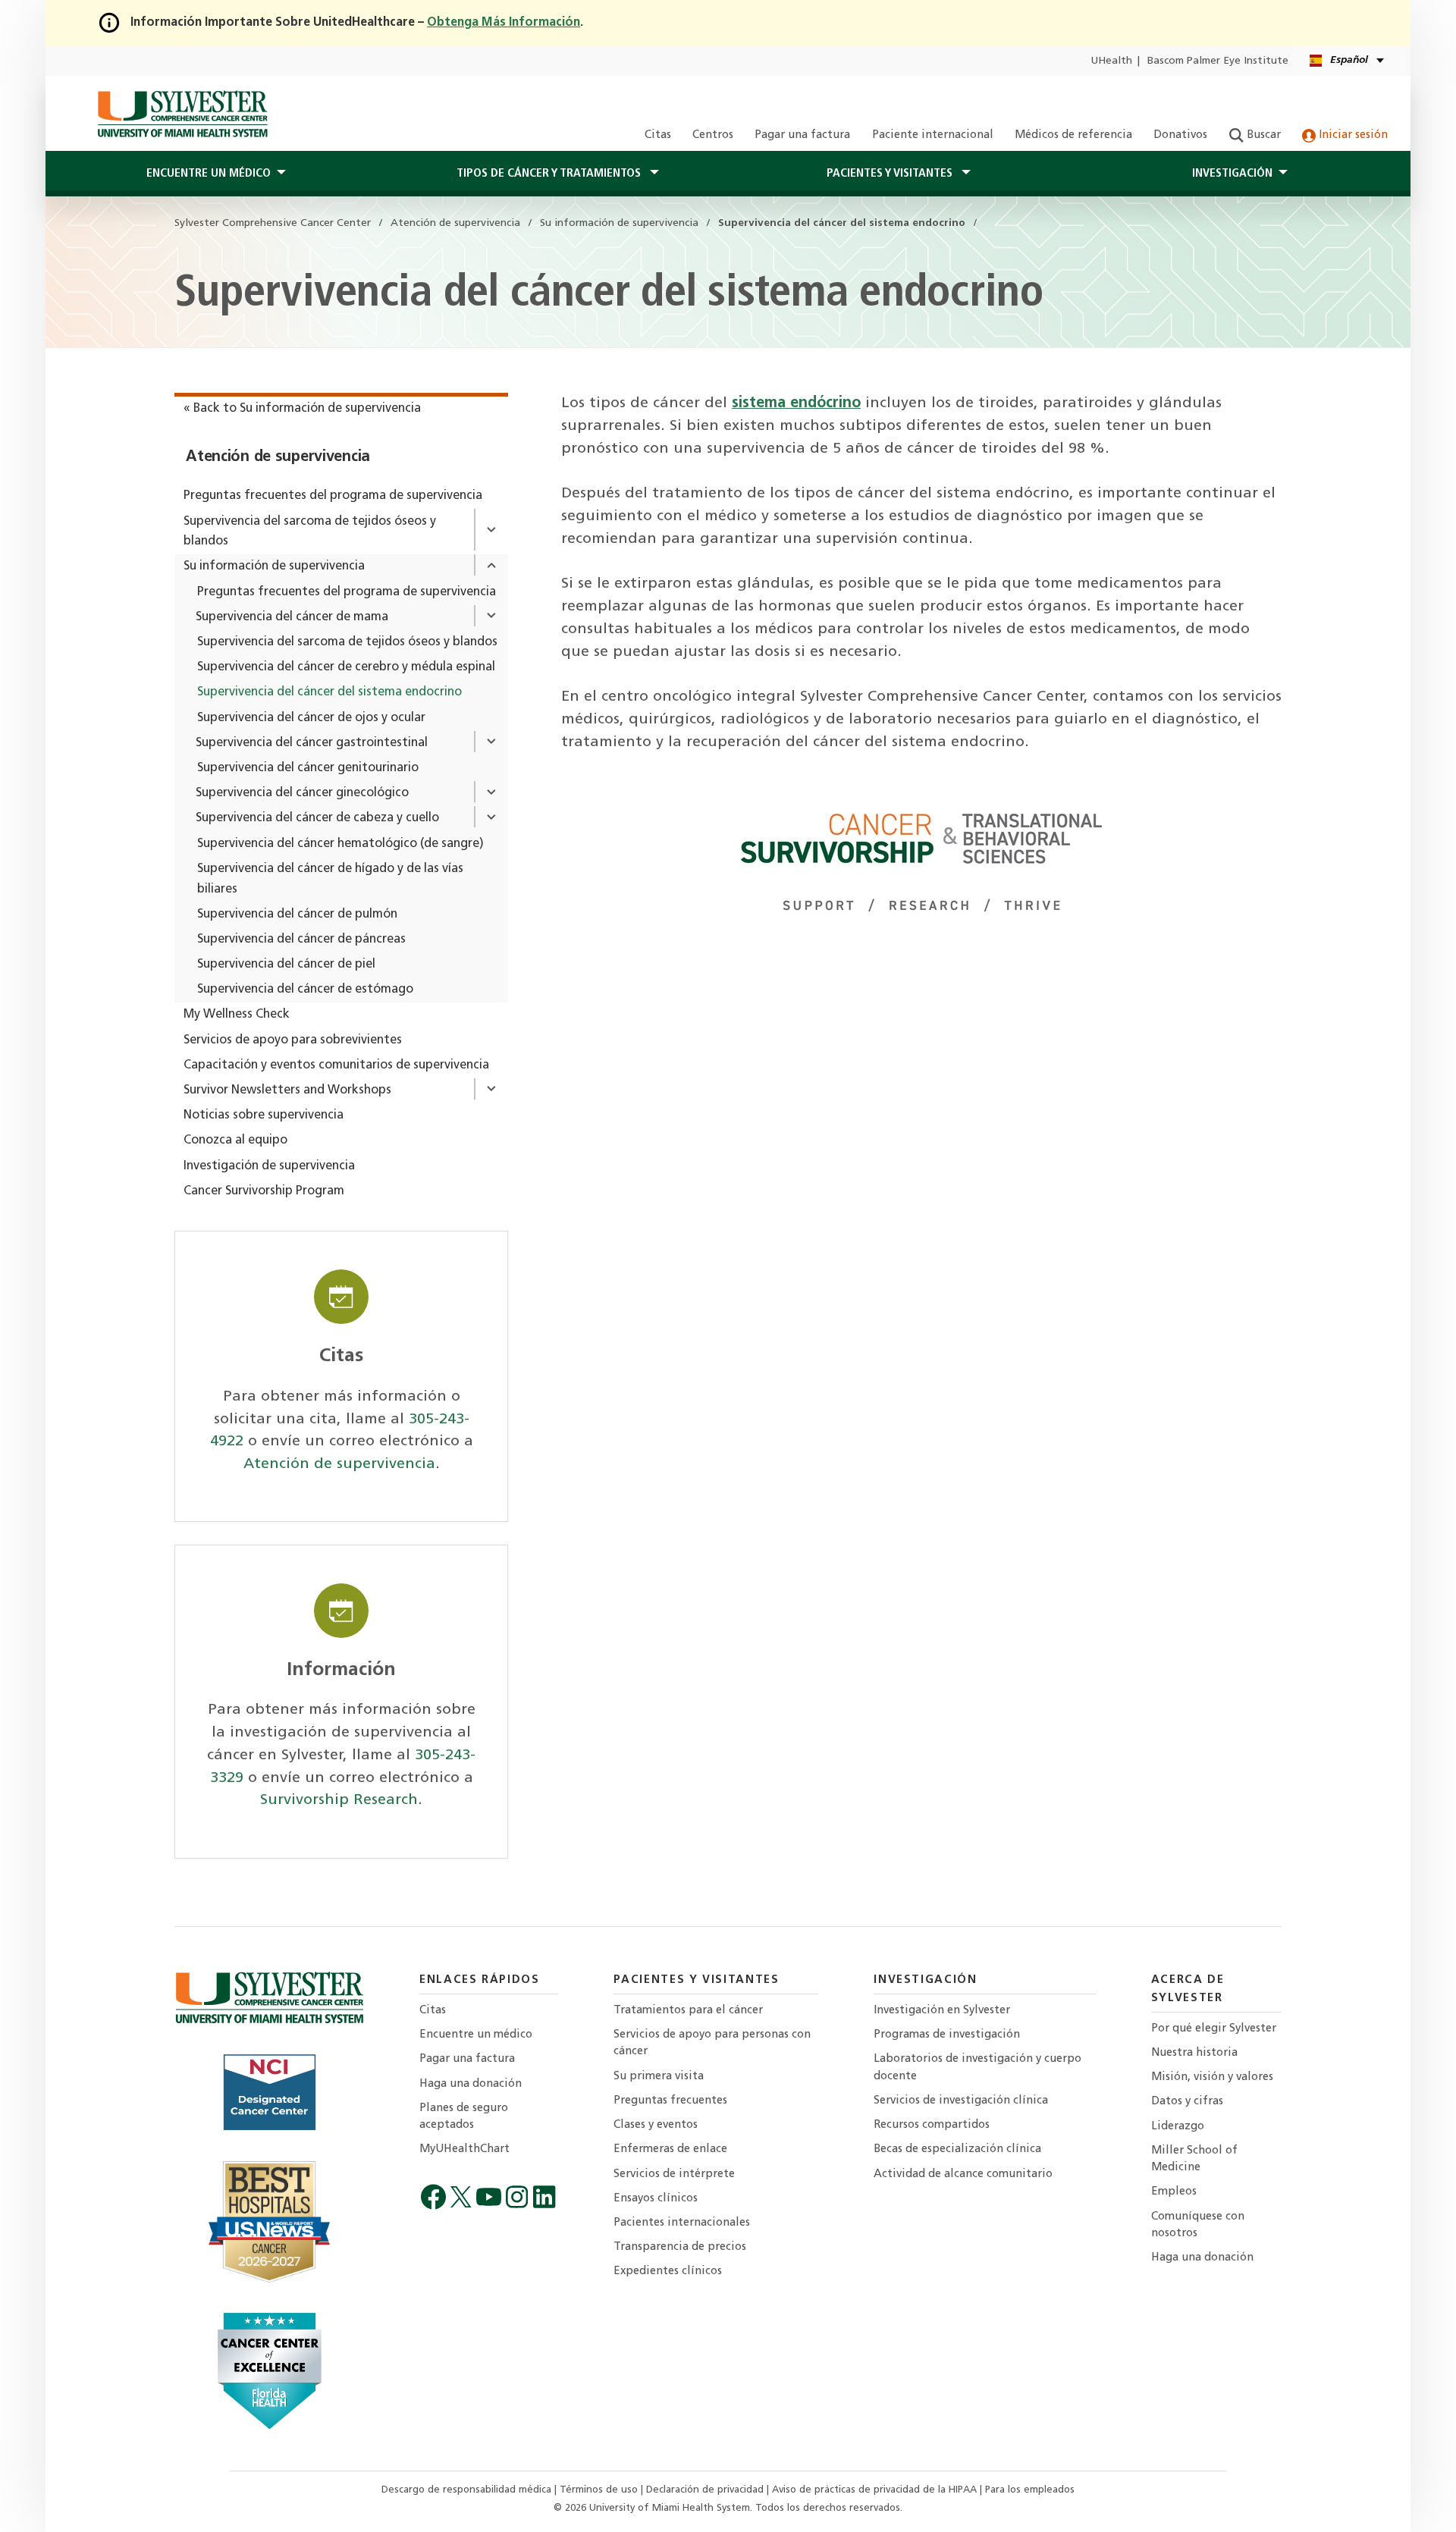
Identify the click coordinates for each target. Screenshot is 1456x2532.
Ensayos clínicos (656, 2199)
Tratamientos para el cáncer (688, 2011)
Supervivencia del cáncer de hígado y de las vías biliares (330, 879)
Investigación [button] (1232, 174)
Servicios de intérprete (674, 2174)
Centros (713, 135)
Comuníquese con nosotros (1198, 2225)
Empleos (1174, 2192)
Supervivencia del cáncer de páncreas (301, 940)
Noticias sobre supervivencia (264, 1115)
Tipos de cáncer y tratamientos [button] (550, 174)
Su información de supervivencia (274, 566)
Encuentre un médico (476, 2035)
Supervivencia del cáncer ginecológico (302, 793)
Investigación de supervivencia (269, 1166)
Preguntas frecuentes (670, 2101)
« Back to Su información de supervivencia (302, 409)
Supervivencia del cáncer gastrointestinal (312, 743)
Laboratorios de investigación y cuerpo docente (977, 2068)
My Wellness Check (237, 1015)
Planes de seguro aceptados (464, 2117)
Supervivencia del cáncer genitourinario (308, 768)
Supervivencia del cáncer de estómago (305, 990)
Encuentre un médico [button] (209, 174)
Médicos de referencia (1073, 135)
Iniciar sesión (1352, 135)
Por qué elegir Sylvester (1214, 2029)
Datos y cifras (1187, 2102)
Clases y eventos (656, 2125)
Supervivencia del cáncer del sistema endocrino (329, 692)
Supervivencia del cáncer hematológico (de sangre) (340, 844)
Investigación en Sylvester (942, 2011)
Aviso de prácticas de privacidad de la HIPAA (876, 2490)
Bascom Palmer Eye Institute (1218, 61)
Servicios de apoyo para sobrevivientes (293, 1040)
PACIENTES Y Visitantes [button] (891, 174)
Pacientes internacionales (682, 2223)
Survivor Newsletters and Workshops (287, 1090)
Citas (658, 135)
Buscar (1262, 135)
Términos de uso (600, 2490)
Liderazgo (1178, 2127)
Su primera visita (659, 2077)
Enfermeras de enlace (670, 2149)
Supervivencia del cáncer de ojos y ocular (311, 718)
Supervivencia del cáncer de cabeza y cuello (317, 818)
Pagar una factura (802, 135)
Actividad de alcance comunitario (963, 2174)
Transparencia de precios (680, 2247)
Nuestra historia (1194, 2053)
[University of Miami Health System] (182, 114)
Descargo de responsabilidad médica (468, 2490)
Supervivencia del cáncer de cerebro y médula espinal (346, 667)
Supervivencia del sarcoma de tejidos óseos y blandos (310, 532)
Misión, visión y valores (1212, 2077)
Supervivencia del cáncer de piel (286, 965)
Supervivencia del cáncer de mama (292, 617)
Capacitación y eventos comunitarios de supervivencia (336, 1065)
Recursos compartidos (932, 2125)
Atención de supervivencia (278, 457)
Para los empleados (1030, 2490)
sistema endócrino (796, 403)
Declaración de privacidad (706, 2490)
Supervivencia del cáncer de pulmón (297, 915)
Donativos (1180, 135)
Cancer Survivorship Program (264, 1191)
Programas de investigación (947, 2035)
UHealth (1111, 61)
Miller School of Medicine (1194, 2159)
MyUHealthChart (464, 2149)
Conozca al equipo (235, 1140)
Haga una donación (471, 2084)
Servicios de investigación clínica (961, 2101)
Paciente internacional (933, 135)
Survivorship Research (339, 1800)
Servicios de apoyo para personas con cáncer (712, 2043)
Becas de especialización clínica (957, 2149)
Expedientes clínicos (668, 2272)
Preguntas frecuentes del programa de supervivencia (333, 496)
